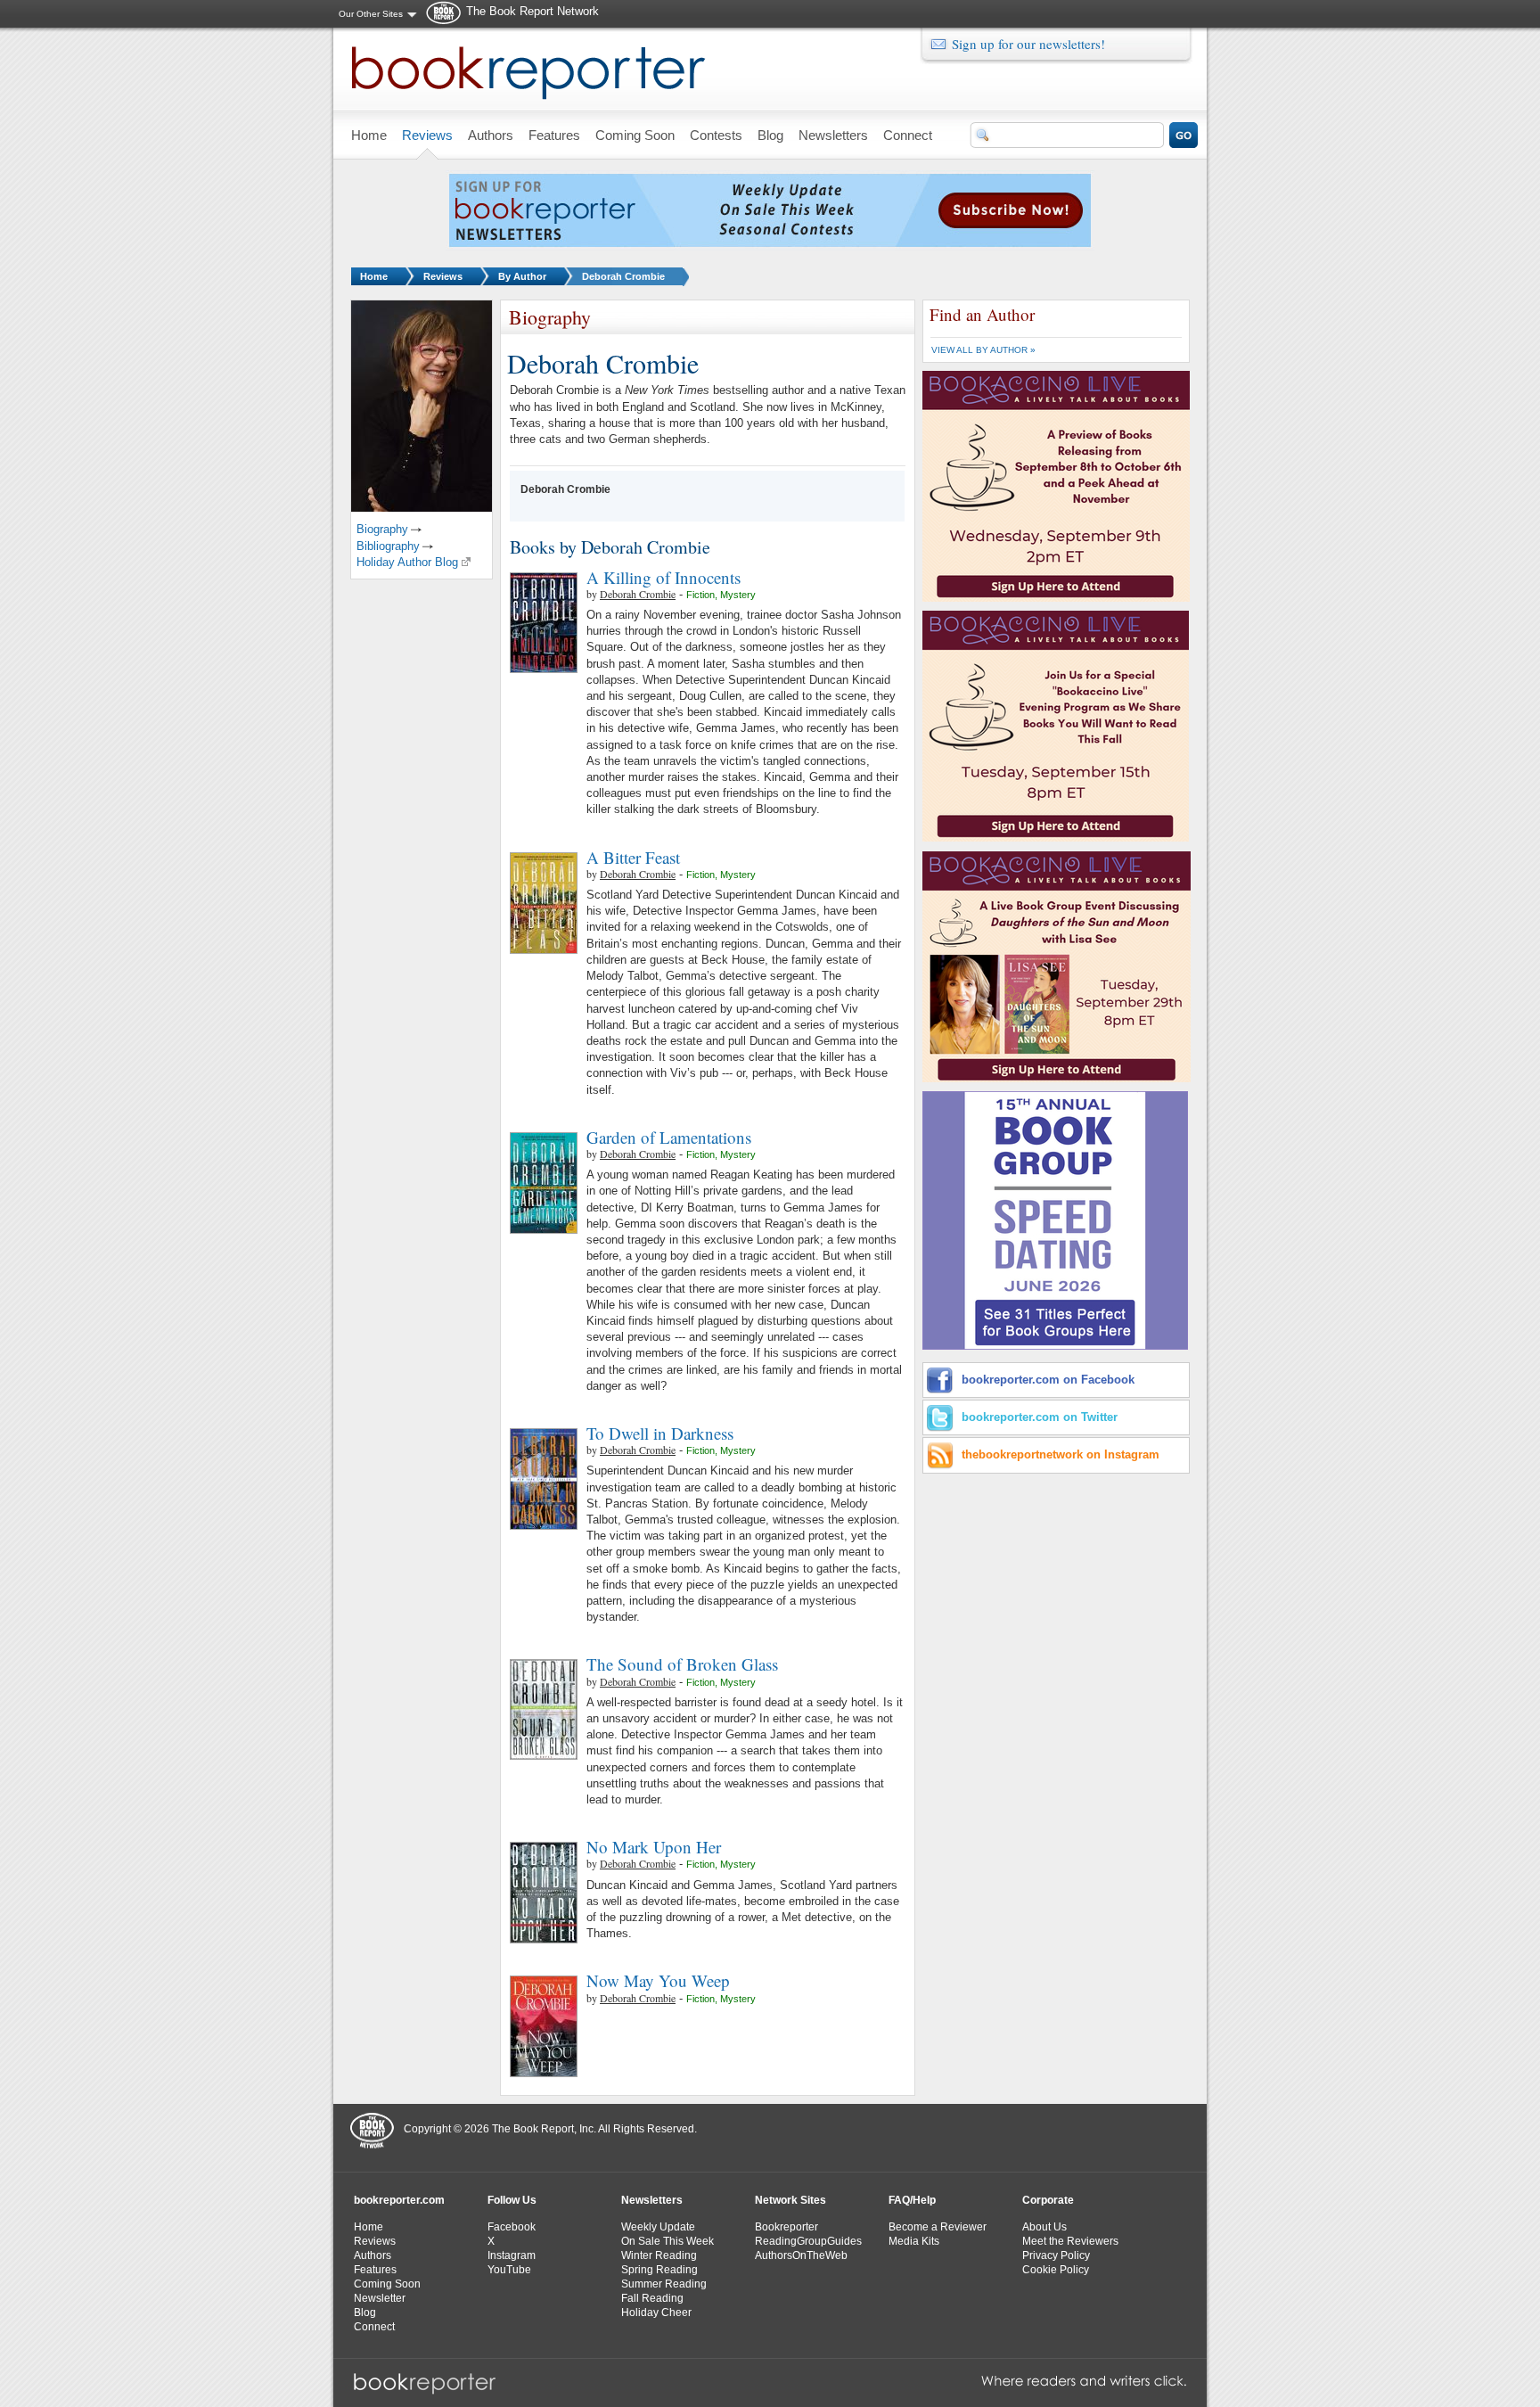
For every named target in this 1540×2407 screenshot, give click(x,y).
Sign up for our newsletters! (1028, 44)
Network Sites (790, 2200)
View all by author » (983, 350)
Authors (373, 2255)
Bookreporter (786, 2227)
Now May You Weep (658, 1980)
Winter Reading (659, 2255)
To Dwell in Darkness (660, 1433)
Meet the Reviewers (1070, 2241)
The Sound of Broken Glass (682, 1664)
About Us (1044, 2227)
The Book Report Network (532, 11)
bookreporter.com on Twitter (1040, 1417)
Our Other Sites (371, 14)
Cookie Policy (1056, 2270)
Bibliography (388, 546)
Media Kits (914, 2241)
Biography (382, 529)
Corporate (1048, 2200)
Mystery (738, 595)
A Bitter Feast (633, 857)
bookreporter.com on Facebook (1048, 1380)
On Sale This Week (668, 2241)
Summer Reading (664, 2284)
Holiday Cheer (656, 2313)
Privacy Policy (1056, 2255)
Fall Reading (652, 2298)
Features (375, 2270)
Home (374, 276)
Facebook (512, 2227)
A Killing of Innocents (664, 577)
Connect (374, 2327)
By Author (522, 276)
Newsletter (380, 2298)
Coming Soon (387, 2284)
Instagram (512, 2255)
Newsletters (652, 2200)
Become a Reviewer (938, 2227)
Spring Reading (659, 2270)
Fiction (700, 595)
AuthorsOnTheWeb (801, 2255)
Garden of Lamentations (669, 1137)
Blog (365, 2313)
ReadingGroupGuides (808, 2241)
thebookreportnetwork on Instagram (1061, 1454)
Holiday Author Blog (407, 562)
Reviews (443, 276)
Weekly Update (658, 2227)
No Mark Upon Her (654, 1847)
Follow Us (512, 2200)
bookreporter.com (399, 2200)
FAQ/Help (912, 2200)
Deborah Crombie (623, 276)
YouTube (509, 2270)
